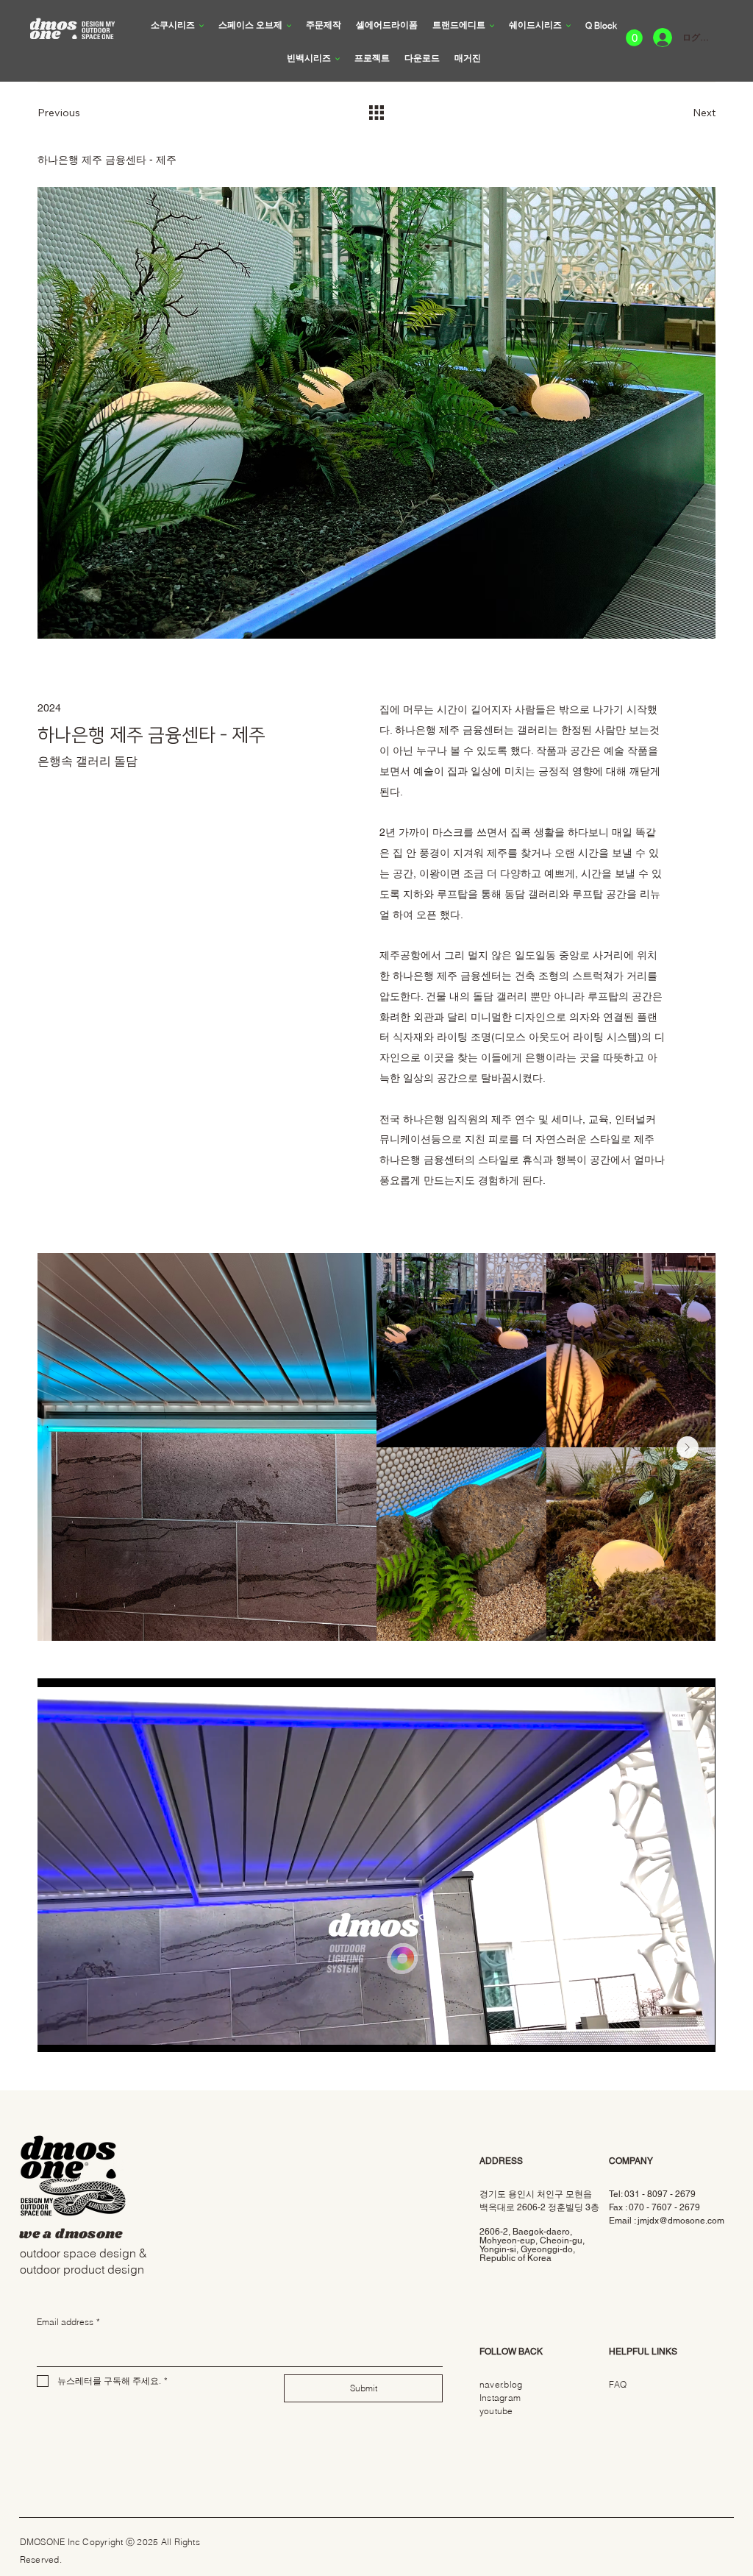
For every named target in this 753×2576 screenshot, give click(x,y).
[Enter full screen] (696, 2032)
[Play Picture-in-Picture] (671, 2032)
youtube (496, 2411)
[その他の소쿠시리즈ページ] (201, 26)
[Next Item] (688, 1447)
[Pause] (57, 2032)
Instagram (500, 2398)
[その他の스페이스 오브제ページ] (289, 26)
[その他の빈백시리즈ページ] (338, 59)
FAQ (618, 2384)
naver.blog (501, 2384)
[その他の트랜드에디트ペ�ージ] (492, 26)
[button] (634, 38)
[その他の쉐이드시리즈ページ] (568, 26)
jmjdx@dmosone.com (681, 2221)
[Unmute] (82, 2032)
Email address (68, 2322)
